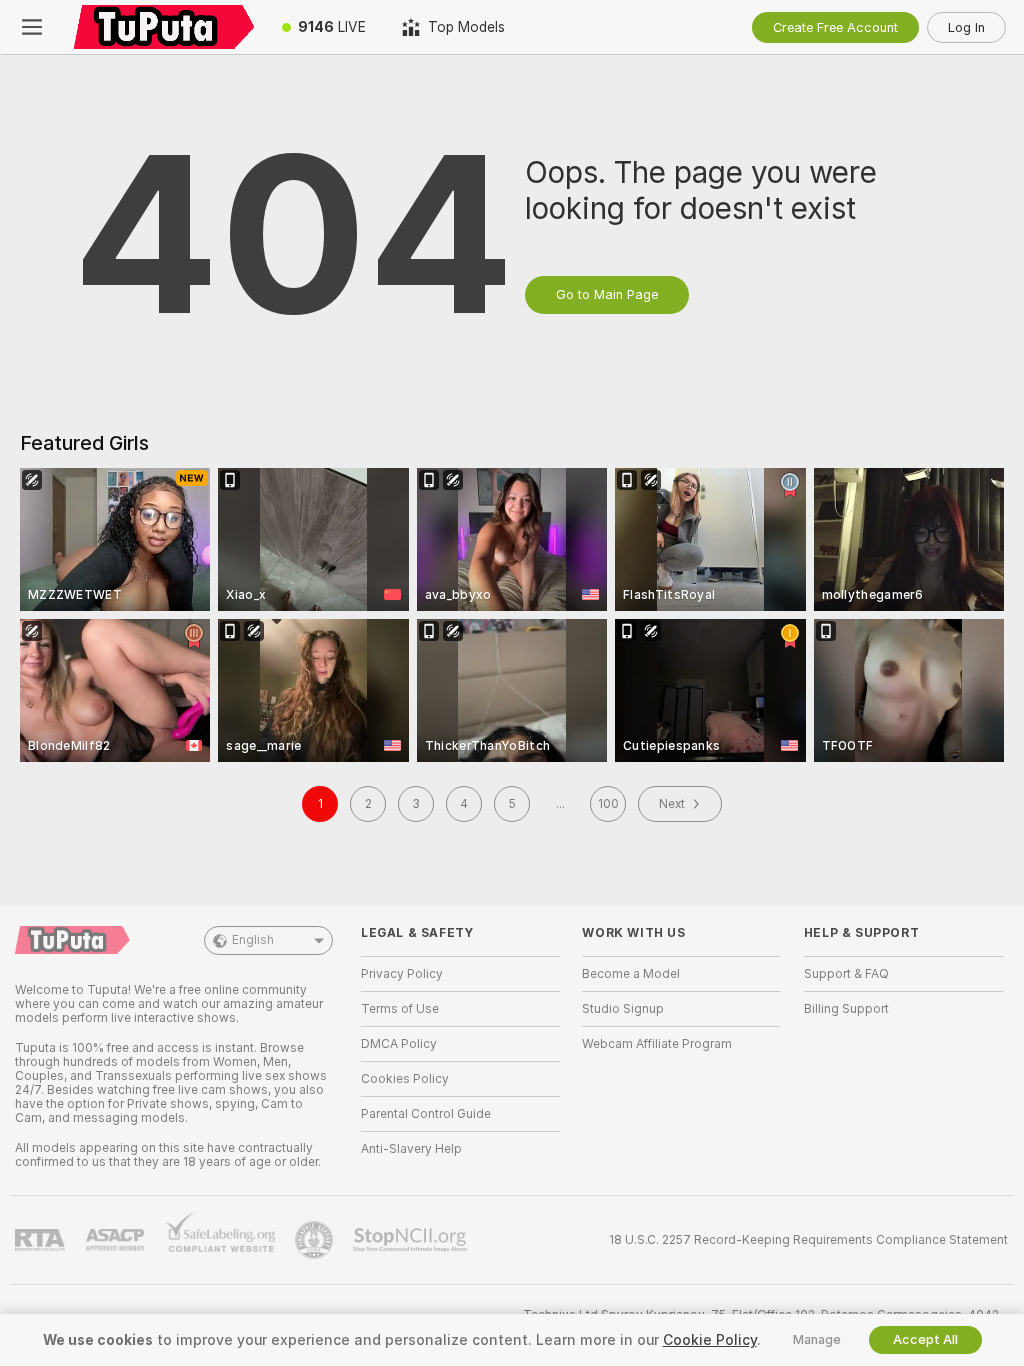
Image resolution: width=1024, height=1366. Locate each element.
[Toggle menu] (32, 27)
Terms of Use (400, 1009)
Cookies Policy (405, 1079)
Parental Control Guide (426, 1114)
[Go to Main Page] (164, 27)
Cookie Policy (710, 1340)
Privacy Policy (402, 974)
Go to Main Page (607, 294)
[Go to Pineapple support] (316, 1240)
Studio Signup (623, 1009)
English (253, 940)
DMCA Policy (399, 1044)
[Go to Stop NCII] (412, 1240)
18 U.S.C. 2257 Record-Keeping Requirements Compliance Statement (808, 1240)
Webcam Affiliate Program (657, 1044)
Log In (966, 27)
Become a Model (631, 974)
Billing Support (846, 1009)
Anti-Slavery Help (411, 1149)
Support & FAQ (846, 974)
